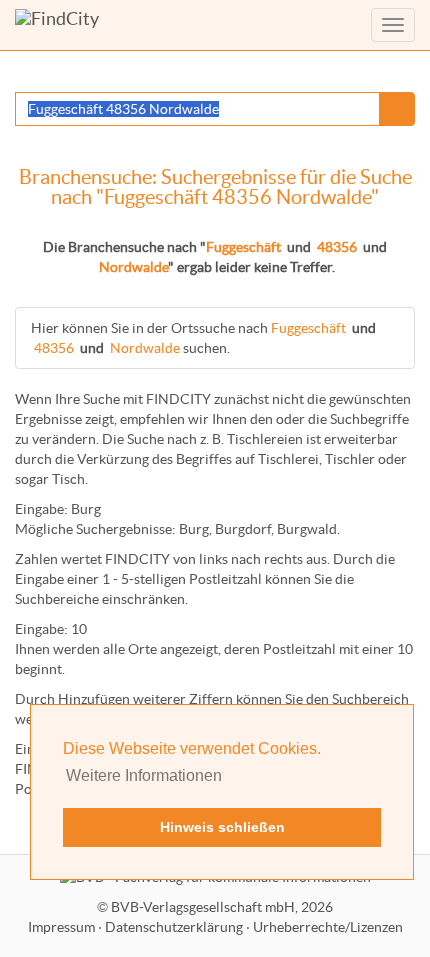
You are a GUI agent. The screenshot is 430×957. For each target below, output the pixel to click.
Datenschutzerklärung (174, 927)
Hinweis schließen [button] (222, 827)
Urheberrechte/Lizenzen (328, 927)
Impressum (61, 927)
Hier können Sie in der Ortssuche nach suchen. (203, 338)
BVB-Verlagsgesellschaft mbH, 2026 (222, 907)
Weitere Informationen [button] (144, 775)
